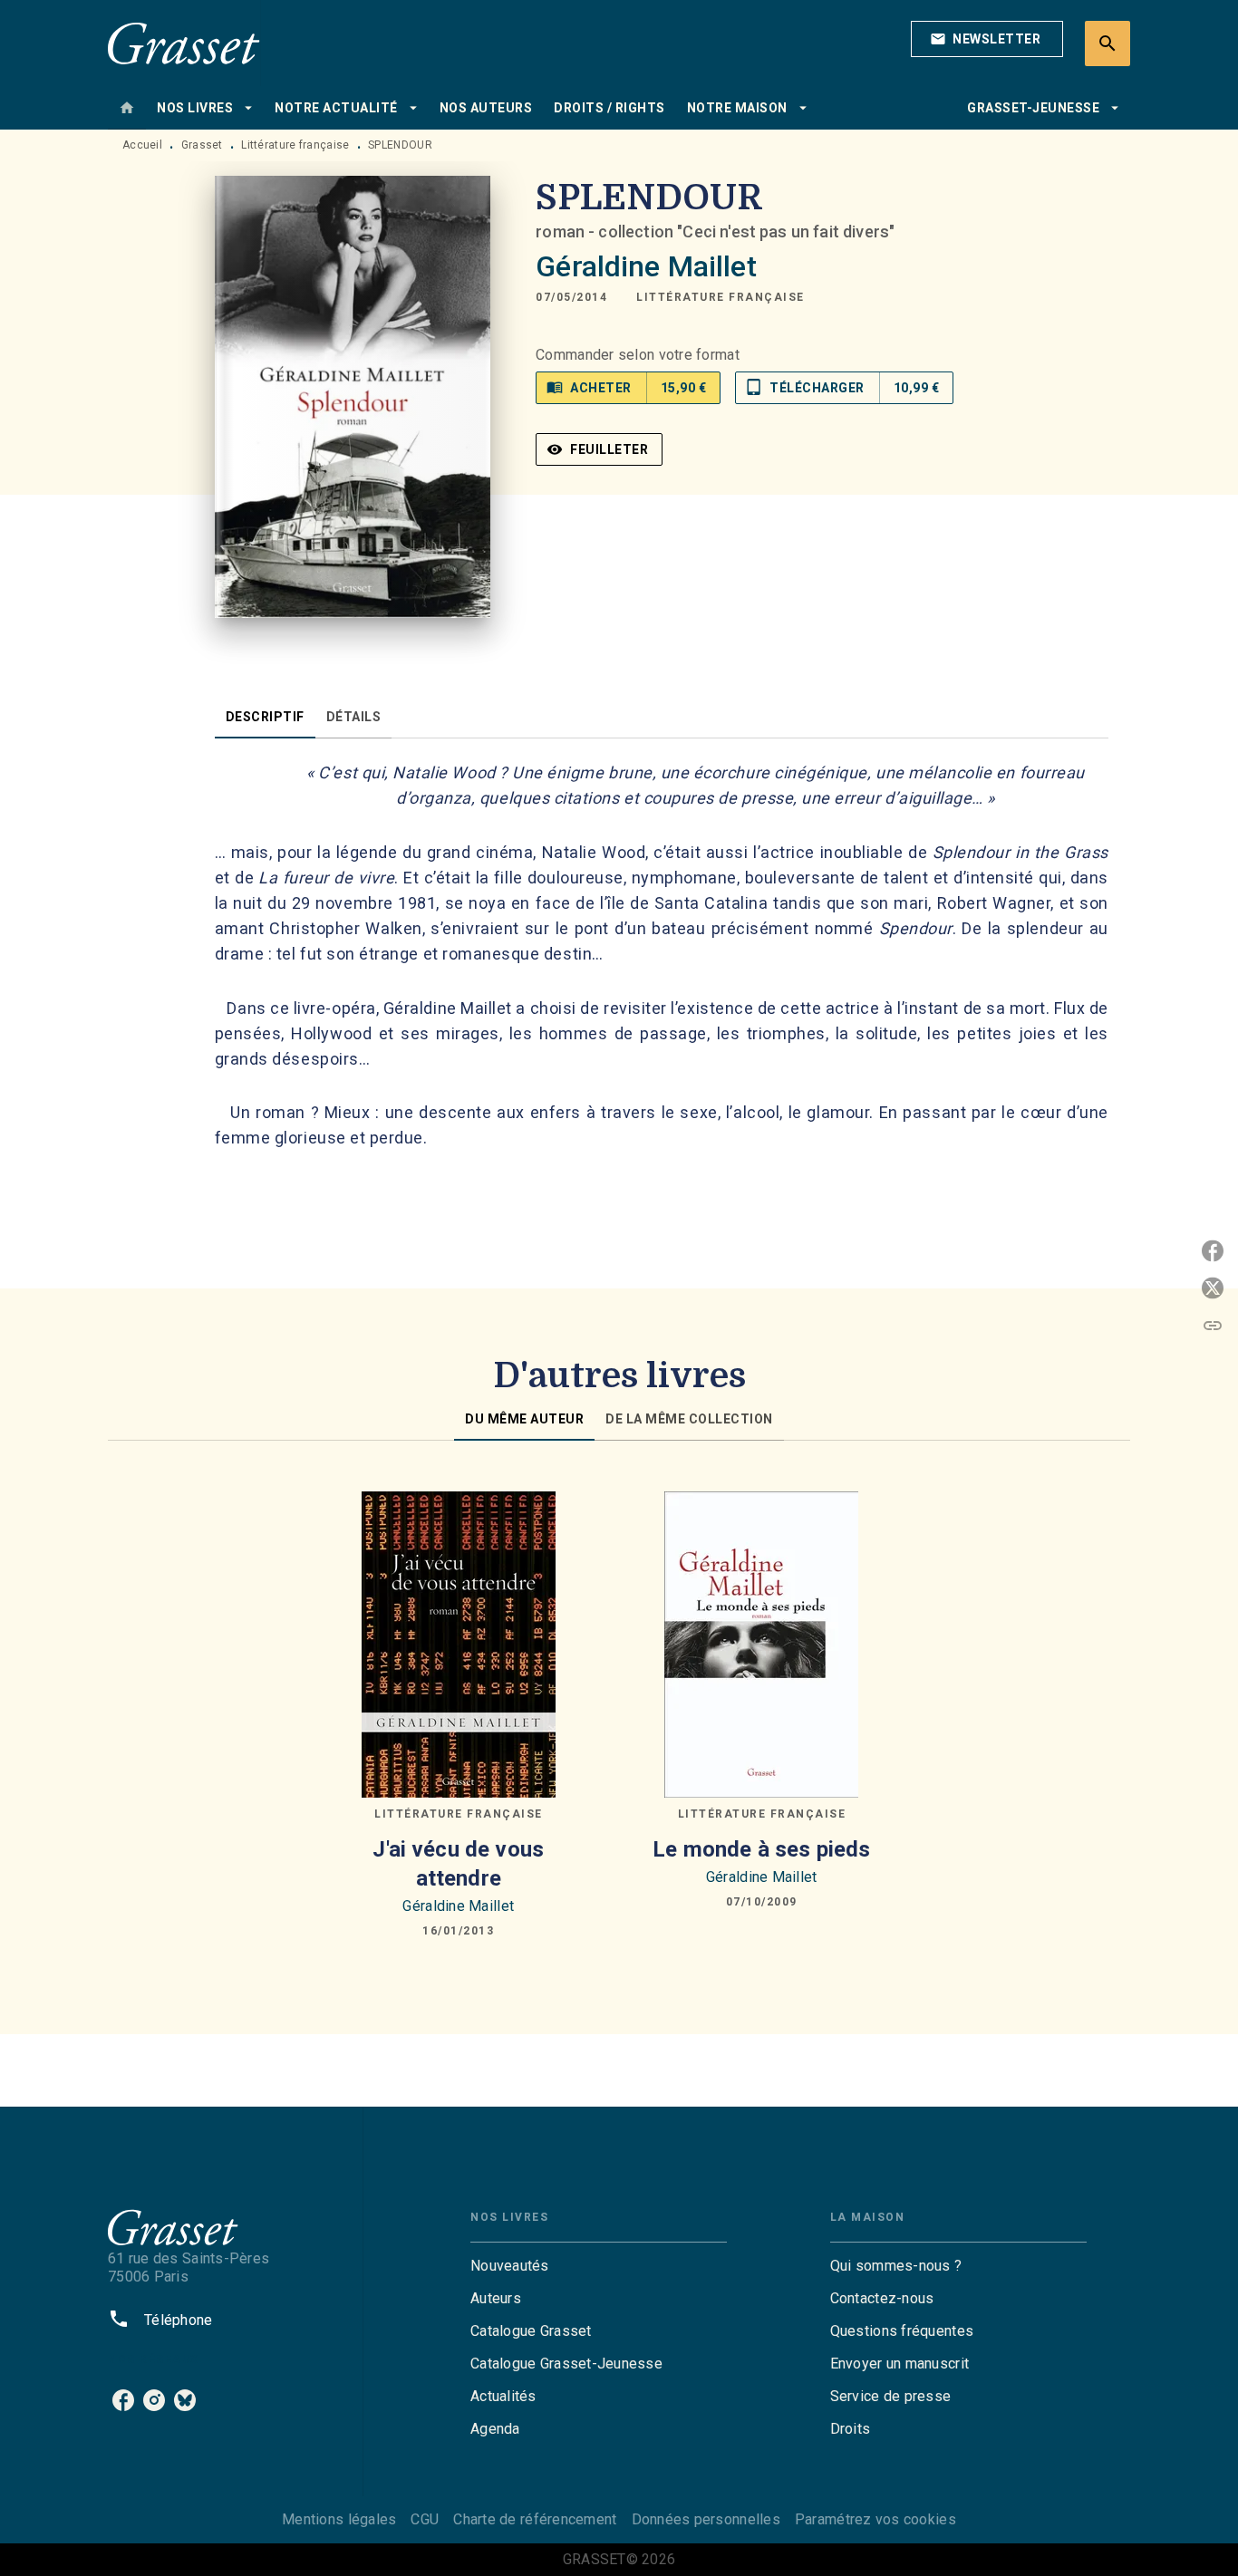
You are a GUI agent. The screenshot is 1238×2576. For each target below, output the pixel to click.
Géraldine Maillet (646, 266)
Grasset (202, 145)
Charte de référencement (535, 2519)
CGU (425, 2519)
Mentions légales (339, 2519)
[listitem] (123, 2400)
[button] (987, 39)
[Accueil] (184, 43)
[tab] (127, 108)
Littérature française (295, 145)
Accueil (142, 145)
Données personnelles (706, 2519)
